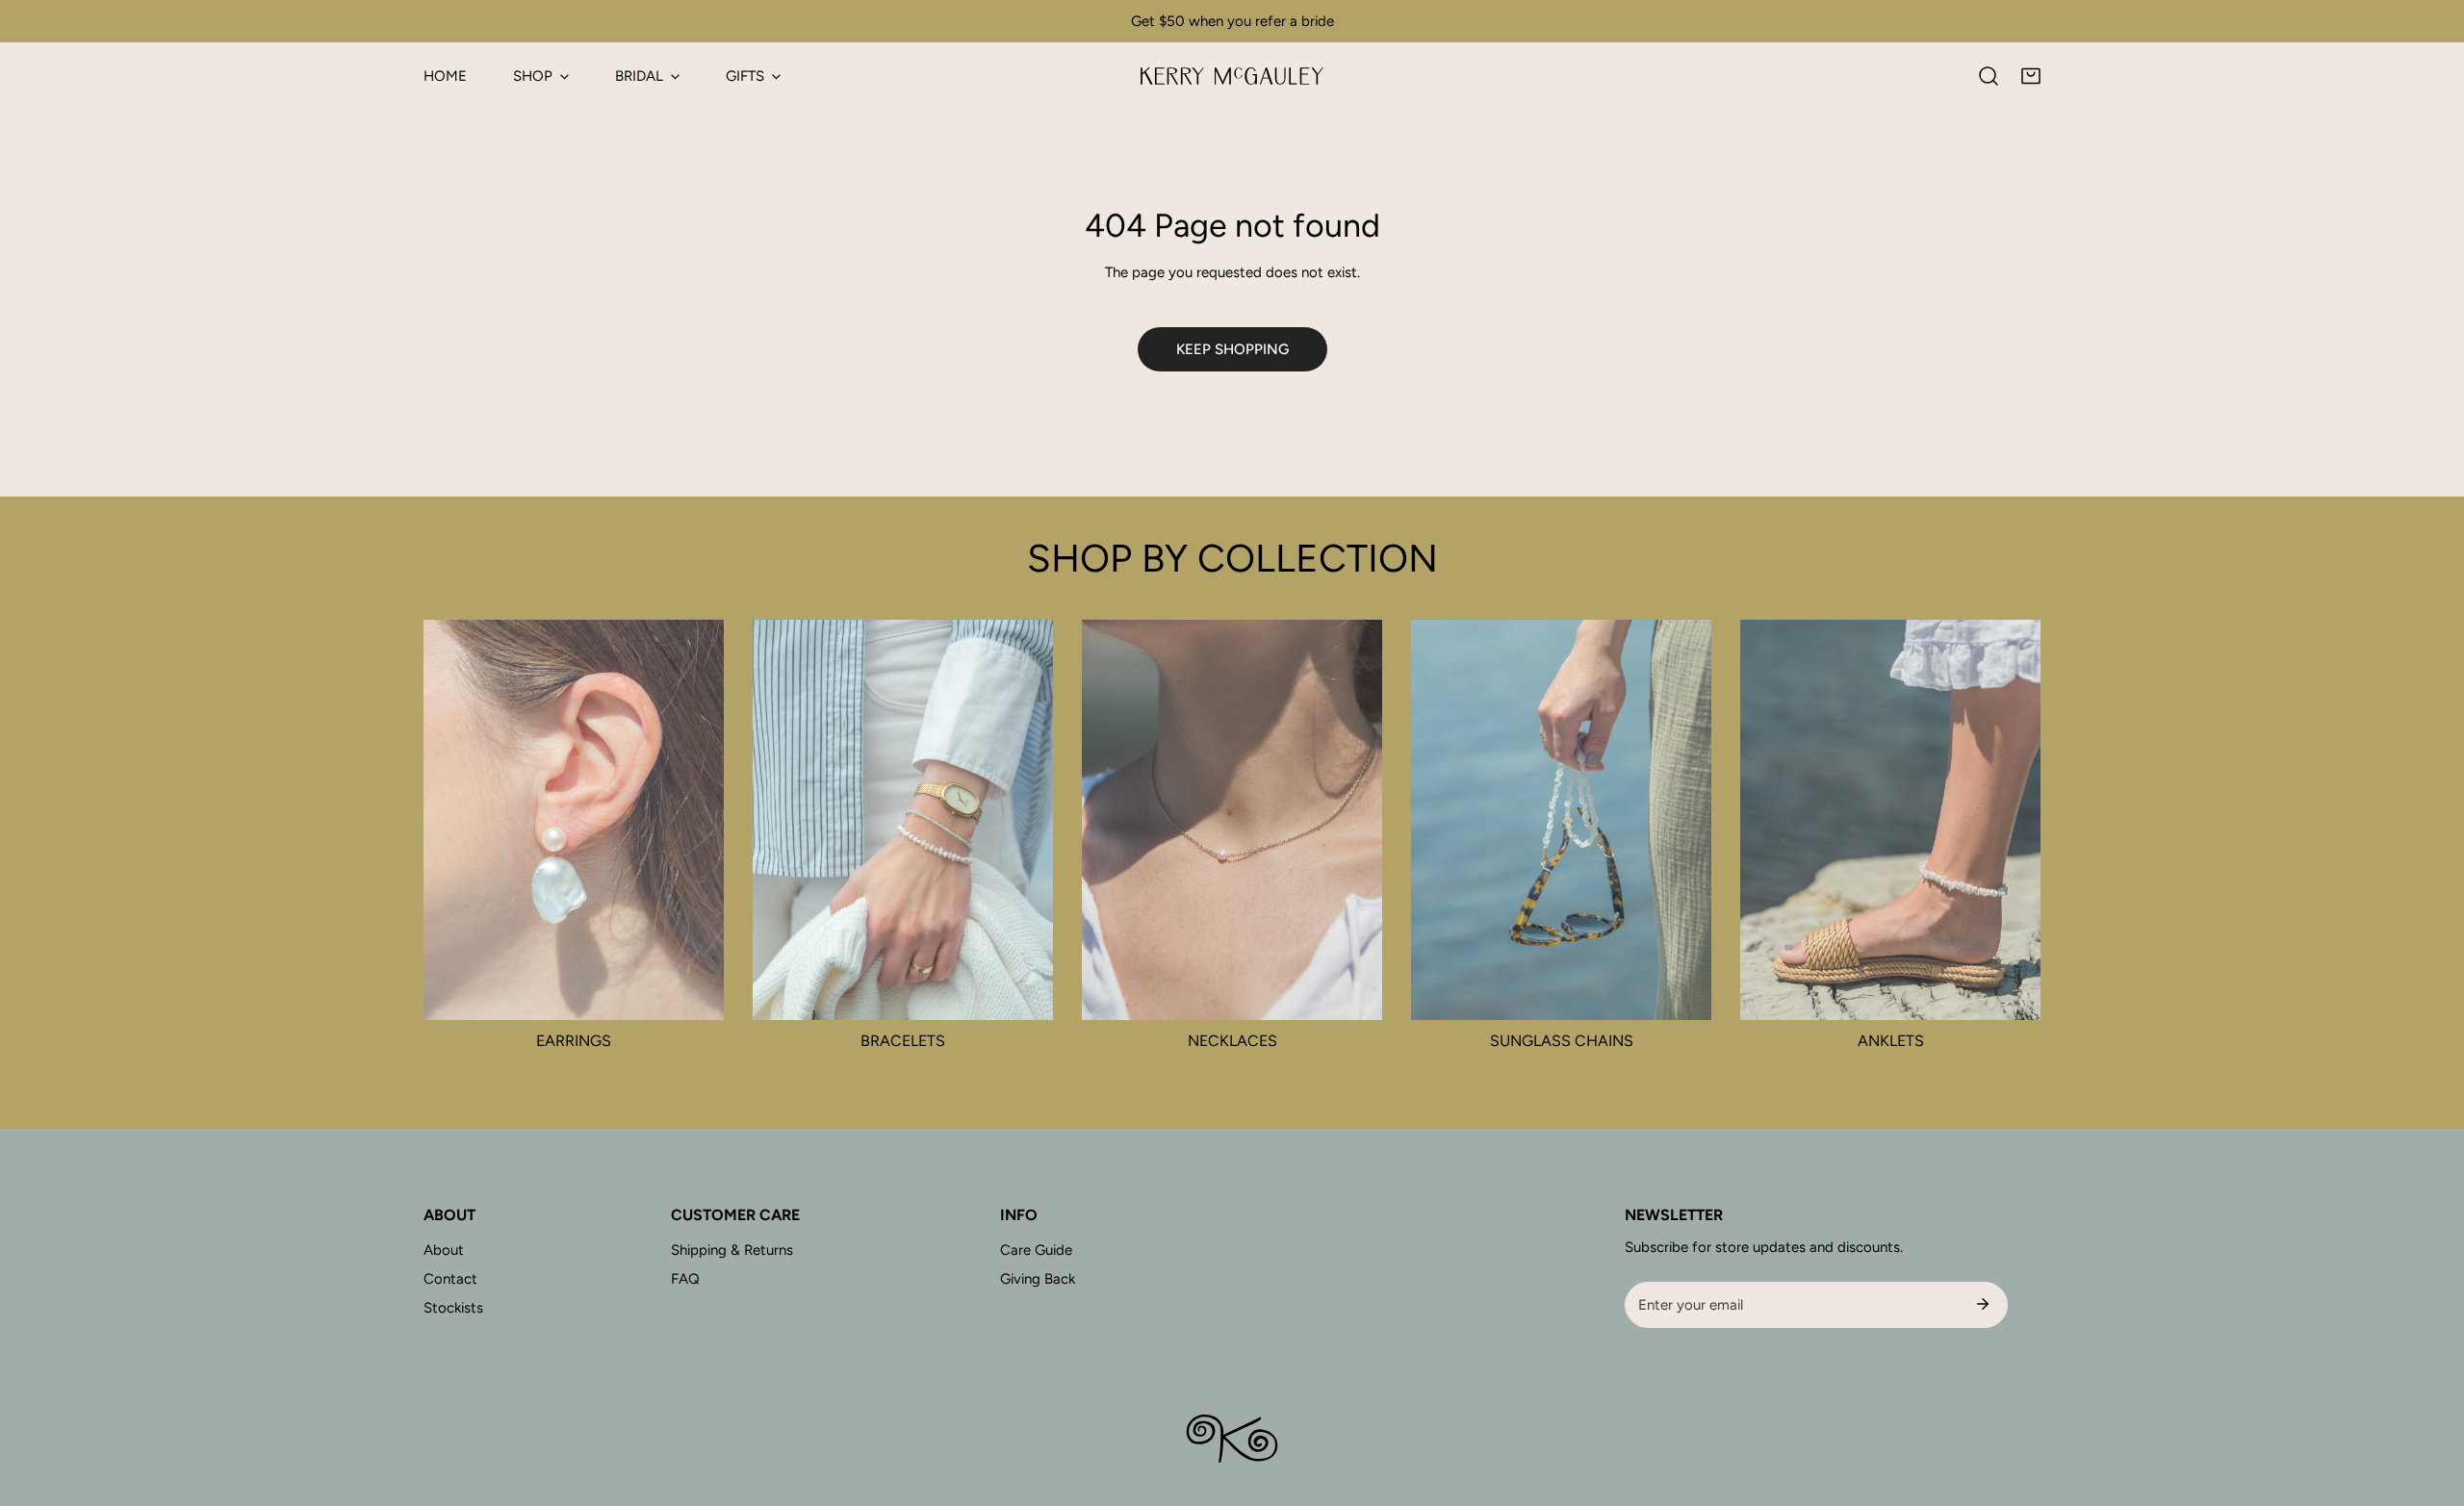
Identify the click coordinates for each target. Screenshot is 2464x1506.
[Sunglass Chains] (1561, 820)
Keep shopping (1232, 349)
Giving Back (1038, 1279)
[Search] (1989, 76)
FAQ (685, 1279)
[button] (2031, 76)
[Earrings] (574, 820)
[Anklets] (1890, 820)
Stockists (453, 1308)
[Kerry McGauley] (1232, 76)
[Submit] (1983, 1304)
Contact (450, 1279)
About (444, 1250)
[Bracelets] (903, 820)
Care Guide (1036, 1250)
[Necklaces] (1232, 820)
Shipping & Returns (732, 1250)
